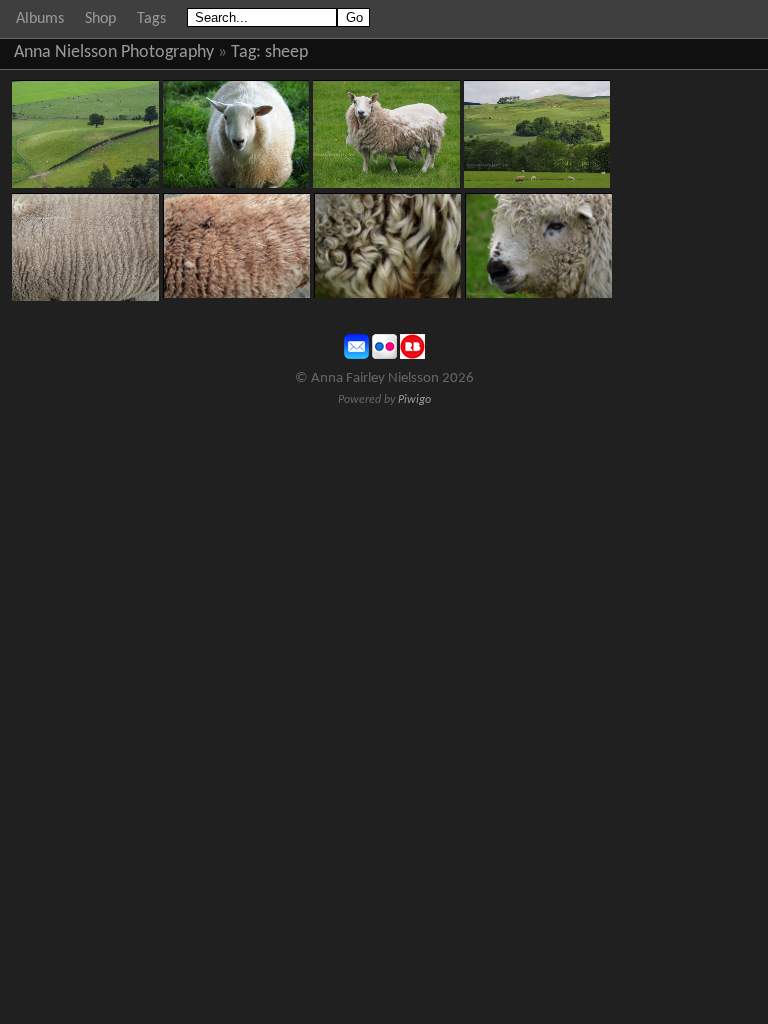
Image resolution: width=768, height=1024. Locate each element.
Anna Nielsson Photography (114, 52)
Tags (151, 19)
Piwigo (414, 400)
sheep (286, 52)
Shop (100, 19)
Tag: (246, 52)
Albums (40, 19)
